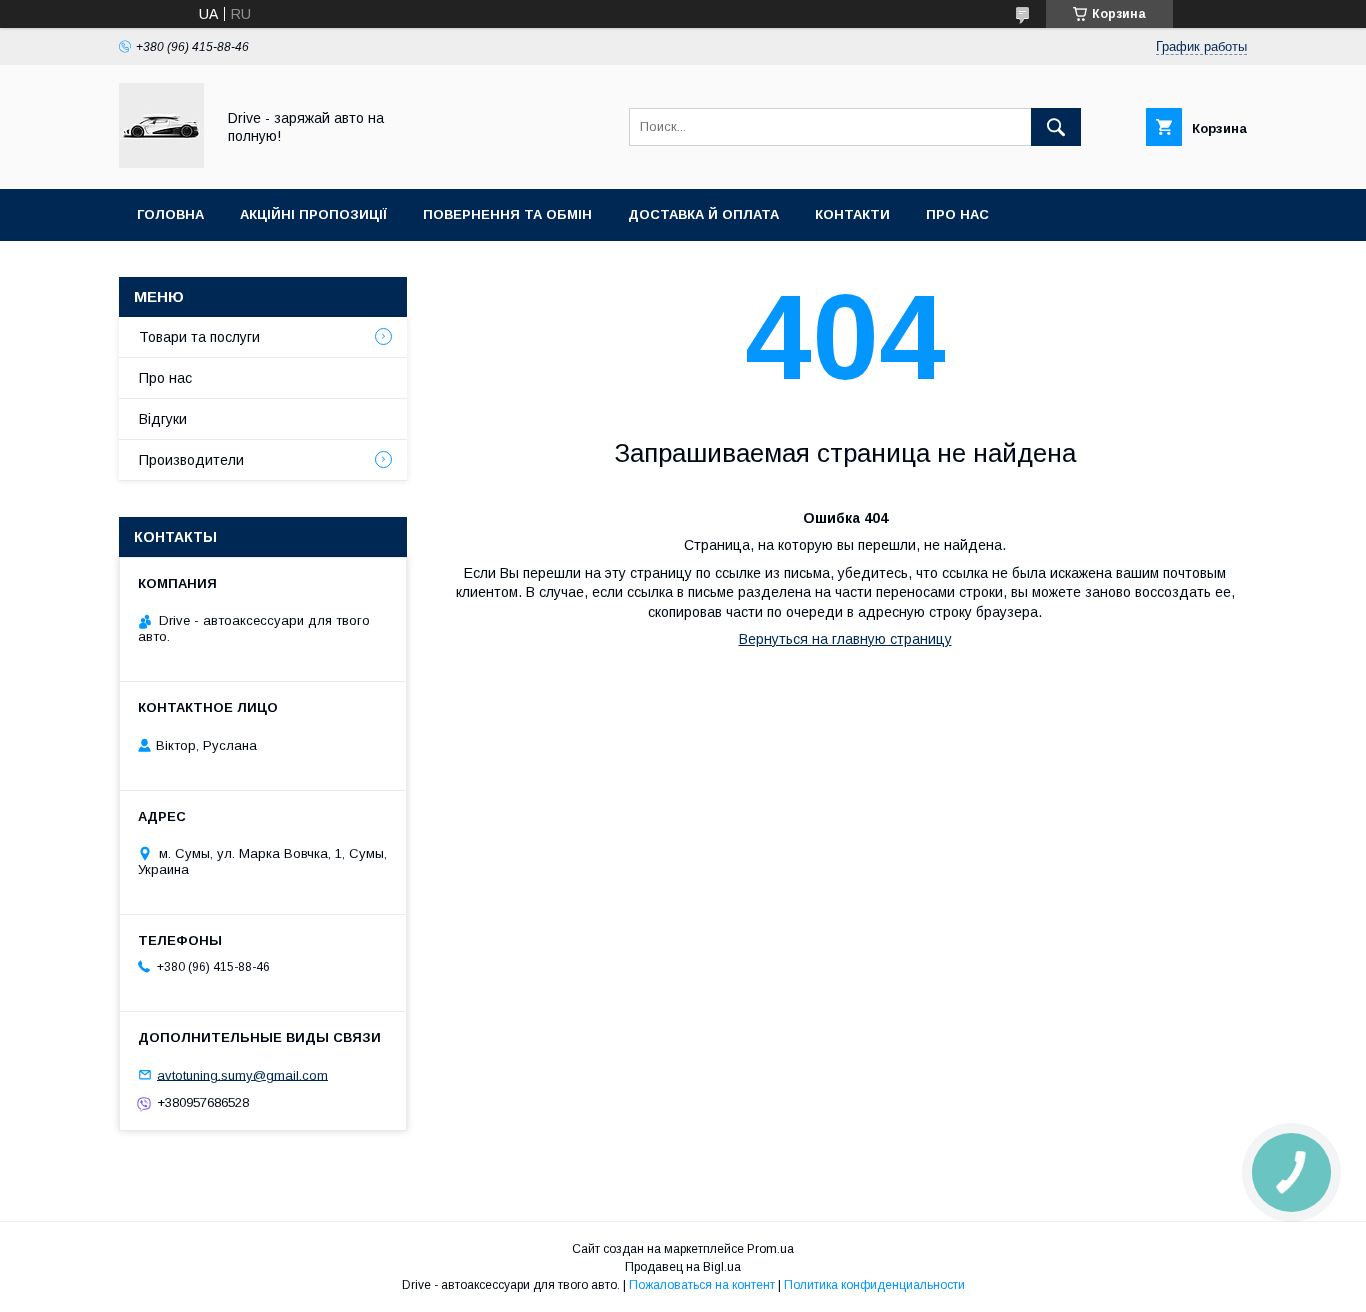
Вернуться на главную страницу (845, 639)
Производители (191, 460)
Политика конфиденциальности (874, 1285)
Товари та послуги (199, 337)
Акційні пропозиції (313, 214)
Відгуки (163, 419)
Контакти (852, 214)
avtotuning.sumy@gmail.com (242, 1074)
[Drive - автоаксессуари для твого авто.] (161, 163)
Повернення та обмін (507, 214)
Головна (170, 214)
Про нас (957, 214)
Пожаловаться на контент (702, 1285)
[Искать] (1056, 127)
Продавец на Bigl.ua (683, 1267)
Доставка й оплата (703, 214)
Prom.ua (770, 1249)
